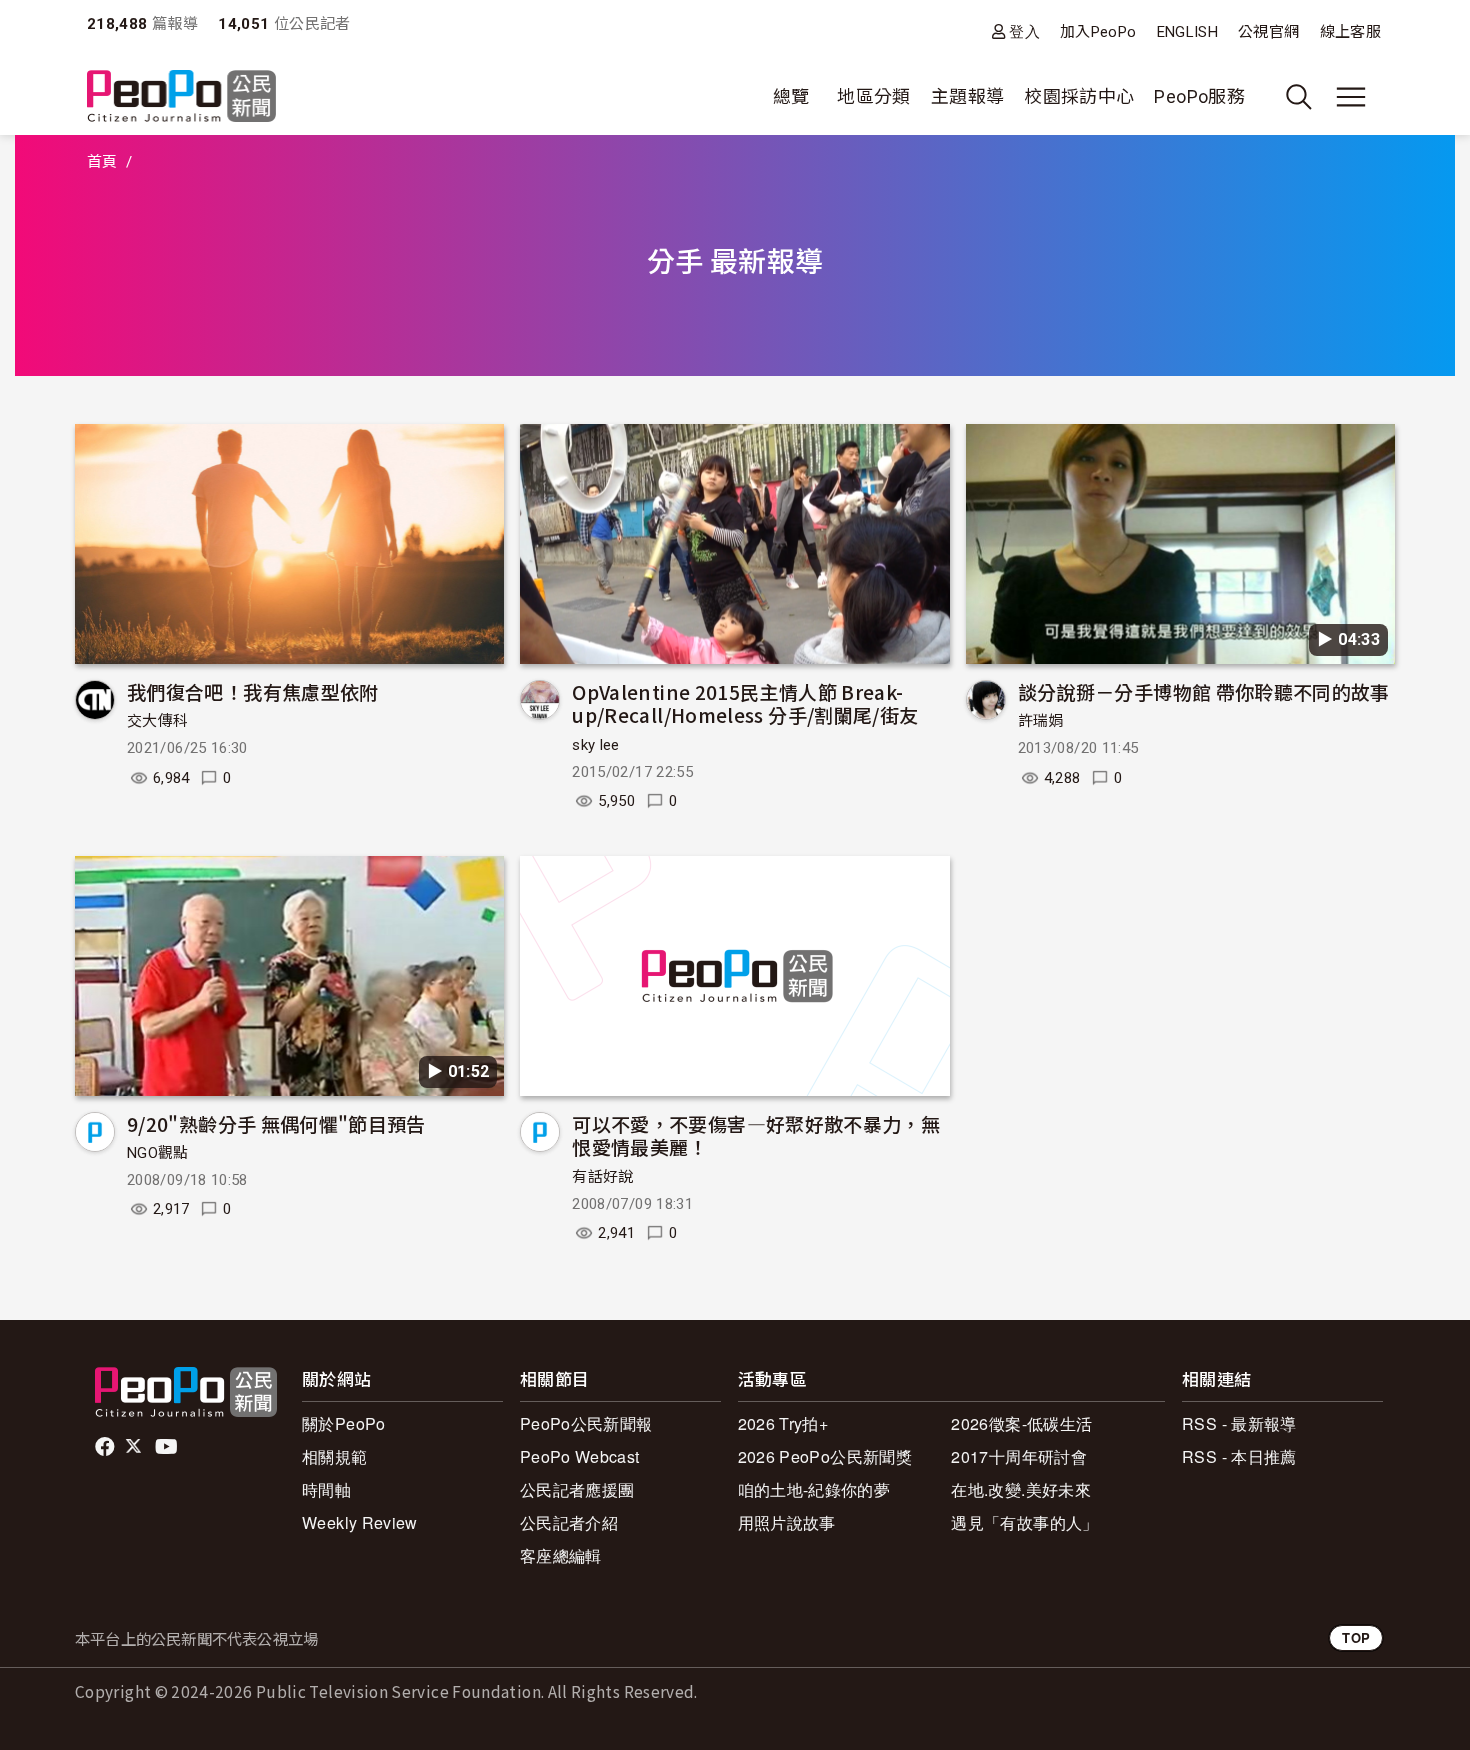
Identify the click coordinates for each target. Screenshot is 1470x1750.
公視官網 (1268, 32)
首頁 (102, 162)
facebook (106, 1447)
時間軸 (326, 1489)
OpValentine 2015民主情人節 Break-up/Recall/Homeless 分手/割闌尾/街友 (745, 703)
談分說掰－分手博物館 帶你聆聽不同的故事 (1204, 691)
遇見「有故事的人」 (1024, 1522)
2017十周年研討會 (1019, 1456)
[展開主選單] (1351, 97)
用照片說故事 (787, 1522)
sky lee (596, 745)
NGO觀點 (158, 1153)
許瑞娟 (1041, 721)
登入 (1024, 31)
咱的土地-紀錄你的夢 (814, 1489)
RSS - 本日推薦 (1239, 1456)
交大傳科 (157, 721)
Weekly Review (360, 1522)
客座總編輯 (561, 1555)
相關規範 (334, 1456)
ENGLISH (1188, 32)
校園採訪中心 (1079, 96)
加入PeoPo (1098, 32)
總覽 (791, 96)
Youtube (168, 1447)
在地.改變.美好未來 (1021, 1489)
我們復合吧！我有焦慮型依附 (253, 691)
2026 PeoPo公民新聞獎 (825, 1456)
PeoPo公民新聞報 (586, 1423)
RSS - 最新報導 (1239, 1423)
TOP (1356, 1637)
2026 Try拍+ (783, 1423)
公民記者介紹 (569, 1522)
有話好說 (602, 1177)
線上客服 (1350, 32)
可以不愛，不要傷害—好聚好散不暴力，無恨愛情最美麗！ (756, 1135)
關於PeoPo (344, 1423)
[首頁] (181, 97)
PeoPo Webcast (580, 1456)
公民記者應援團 (577, 1489)
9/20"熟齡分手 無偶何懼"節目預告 (276, 1123)
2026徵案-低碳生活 (1021, 1423)
